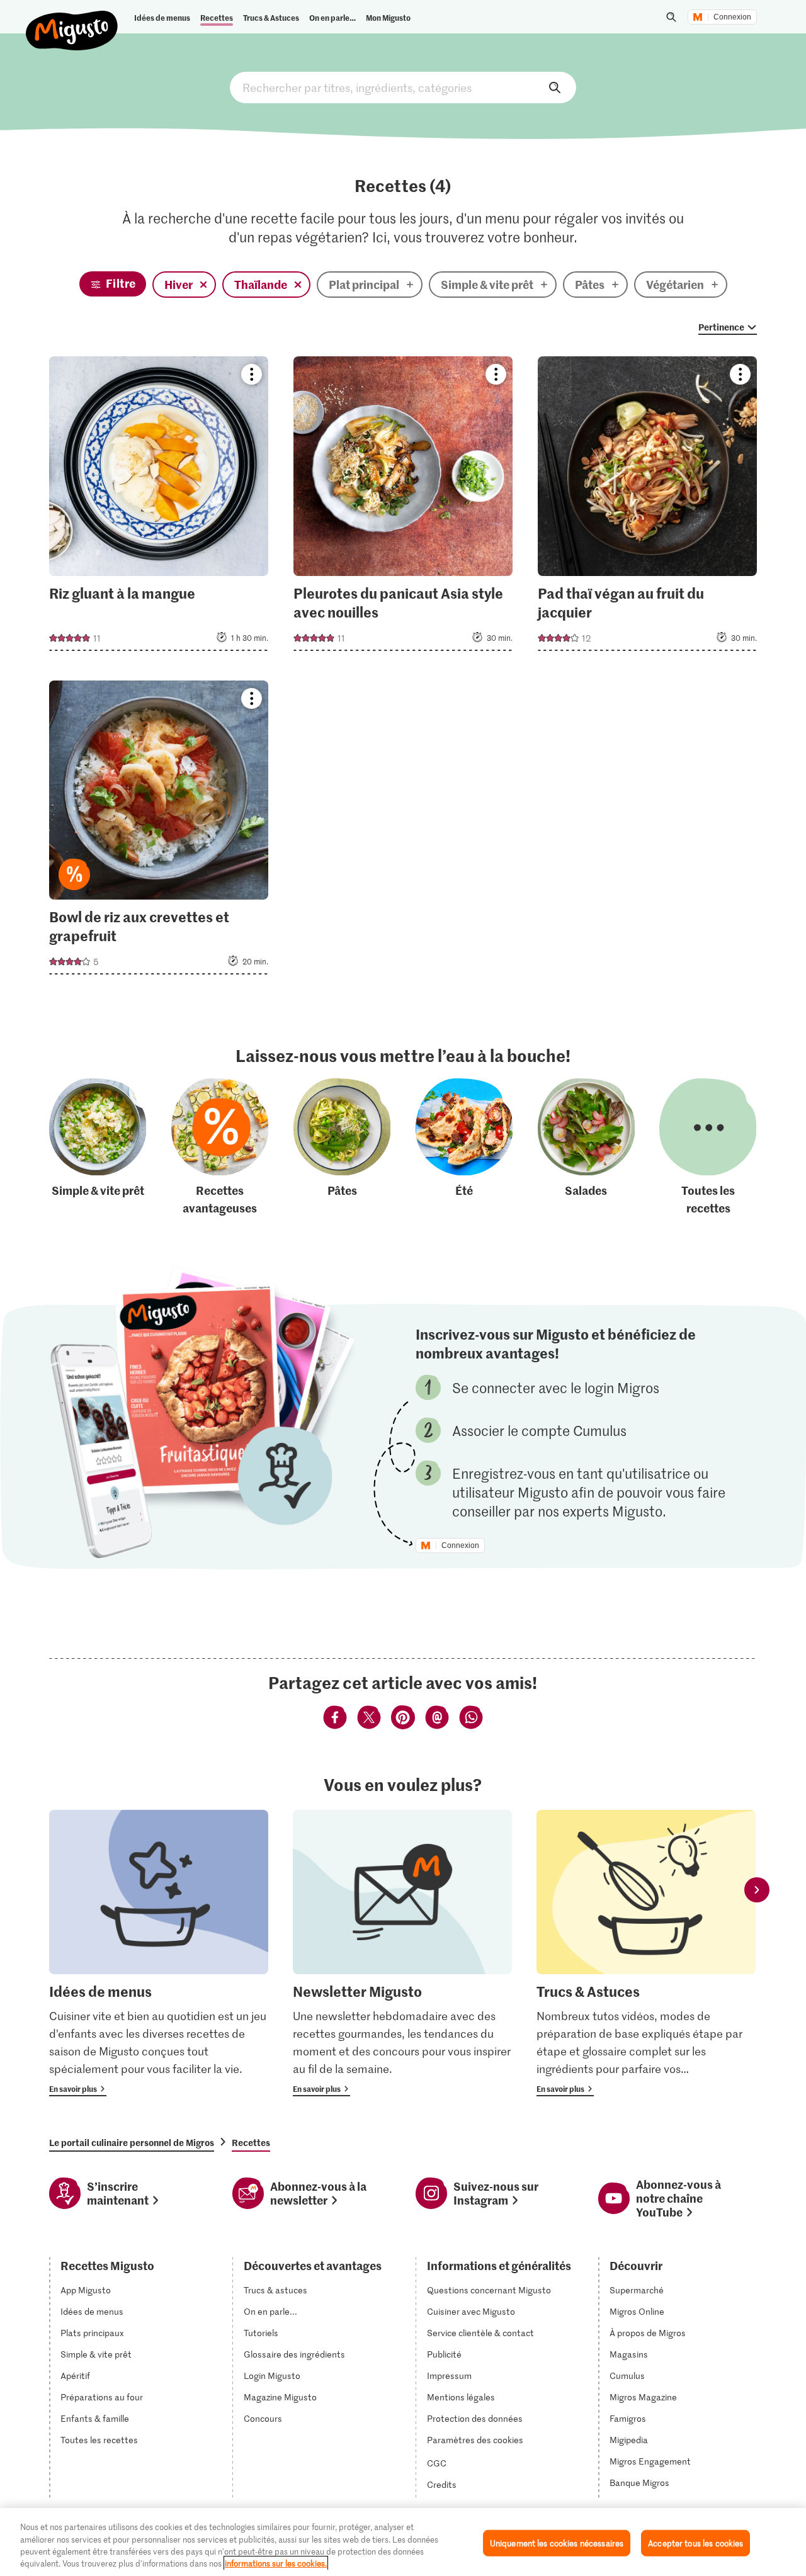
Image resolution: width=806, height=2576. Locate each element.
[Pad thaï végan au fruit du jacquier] (647, 507)
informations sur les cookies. (276, 2563)
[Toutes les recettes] (708, 1148)
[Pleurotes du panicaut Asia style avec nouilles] (403, 507)
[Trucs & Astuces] (646, 1953)
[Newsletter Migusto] (402, 1953)
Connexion (732, 17)
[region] (403, 2542)
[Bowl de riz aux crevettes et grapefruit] (159, 831)
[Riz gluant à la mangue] (159, 507)
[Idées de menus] (159, 1953)
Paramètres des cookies (475, 2440)
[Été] (464, 1148)
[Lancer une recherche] (671, 17)
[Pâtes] (342, 1148)
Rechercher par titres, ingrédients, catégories (403, 88)
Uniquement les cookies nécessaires (557, 2543)
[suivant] (757, 1890)
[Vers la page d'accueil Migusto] (72, 20)
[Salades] (586, 1148)
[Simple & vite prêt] (98, 1148)
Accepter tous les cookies (695, 2543)
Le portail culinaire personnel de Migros (132, 2142)
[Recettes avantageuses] (220, 1148)
